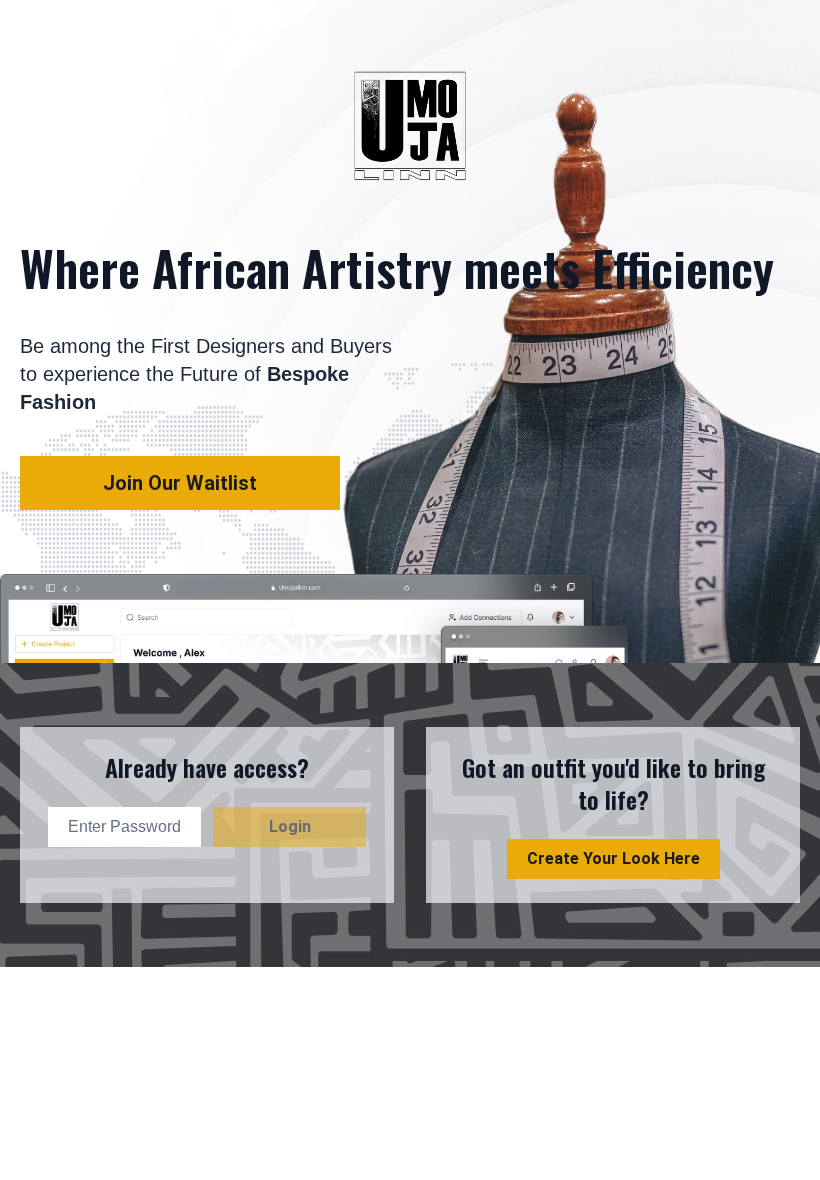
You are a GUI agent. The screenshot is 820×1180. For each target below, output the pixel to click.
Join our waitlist (180, 483)
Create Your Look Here (613, 858)
